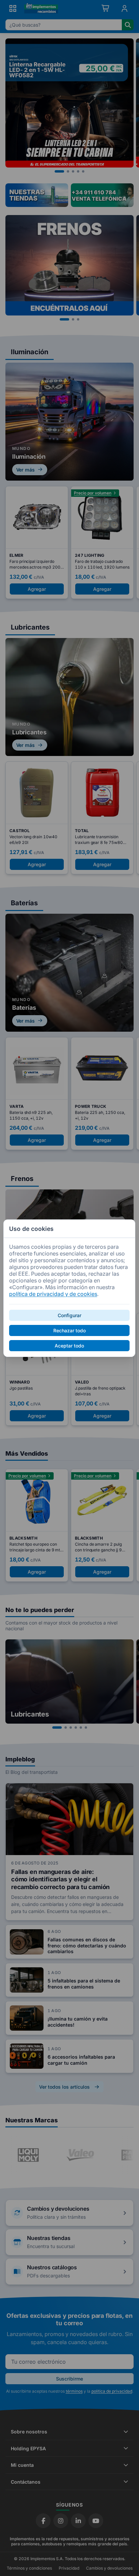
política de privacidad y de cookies (53, 1294)
